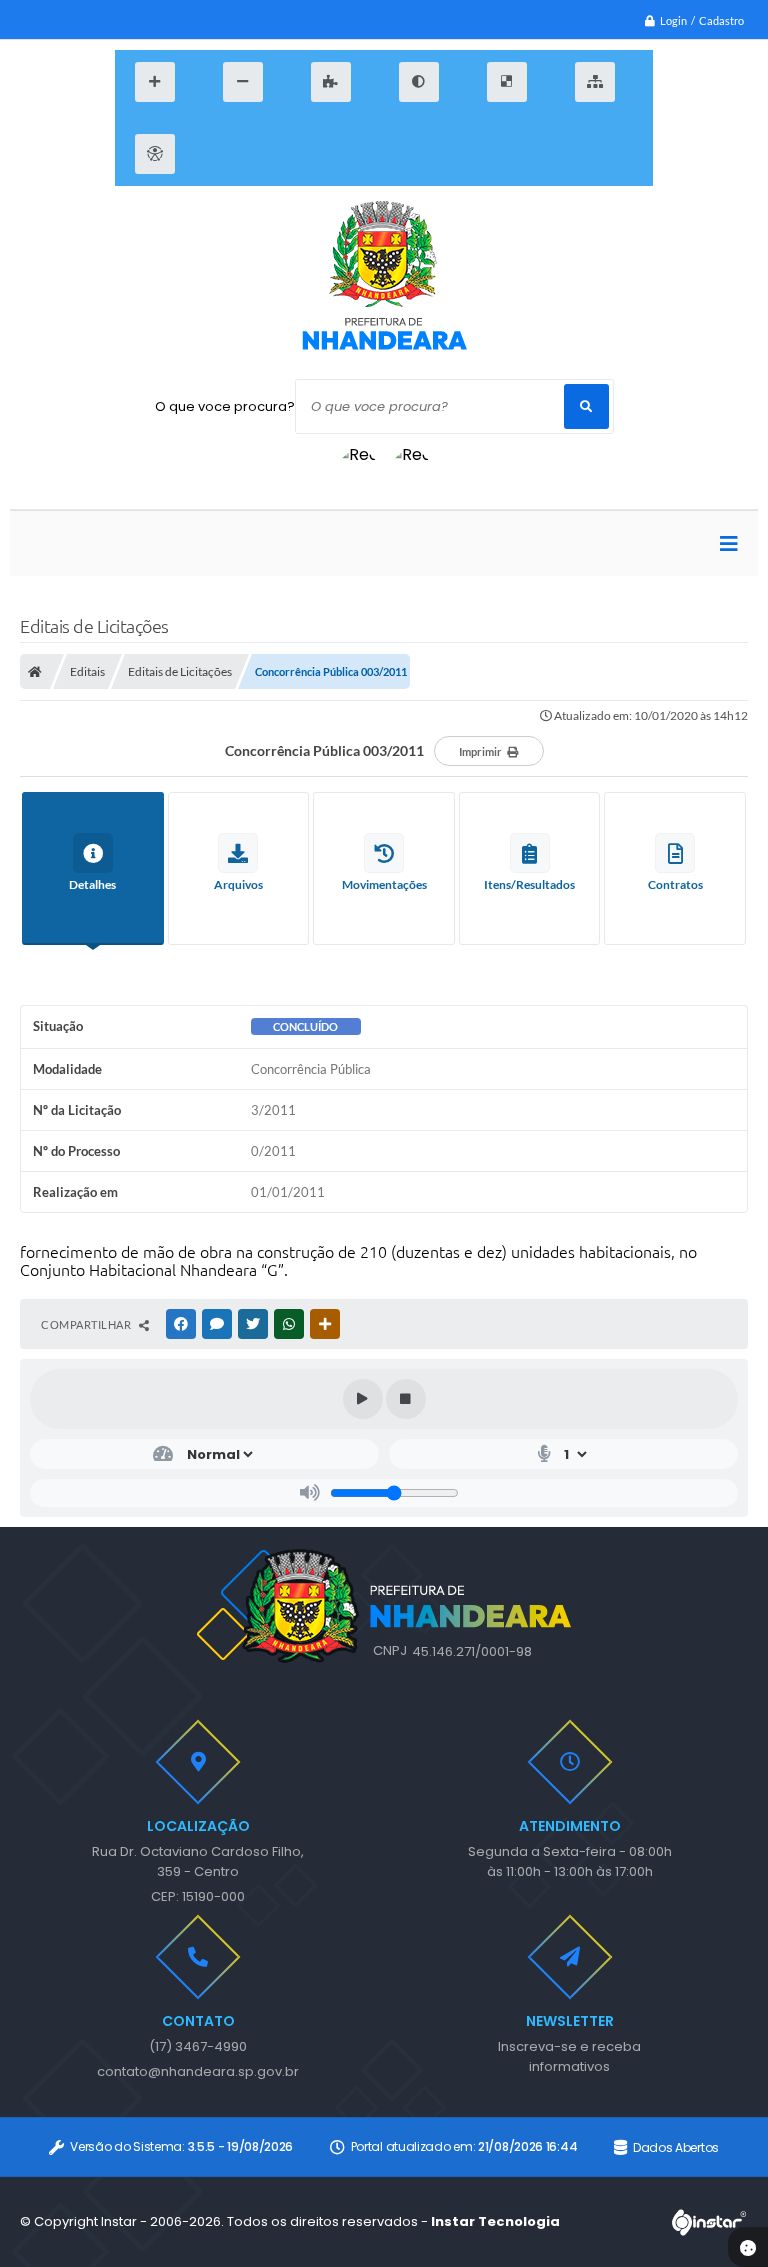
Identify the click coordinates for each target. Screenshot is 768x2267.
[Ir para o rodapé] (367, 154)
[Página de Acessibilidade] (155, 154)
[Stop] (406, 1399)
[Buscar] (586, 406)
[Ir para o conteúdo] (223, 154)
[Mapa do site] (595, 82)
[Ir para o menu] (271, 154)
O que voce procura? (225, 406)
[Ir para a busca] (319, 154)
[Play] (363, 1399)
